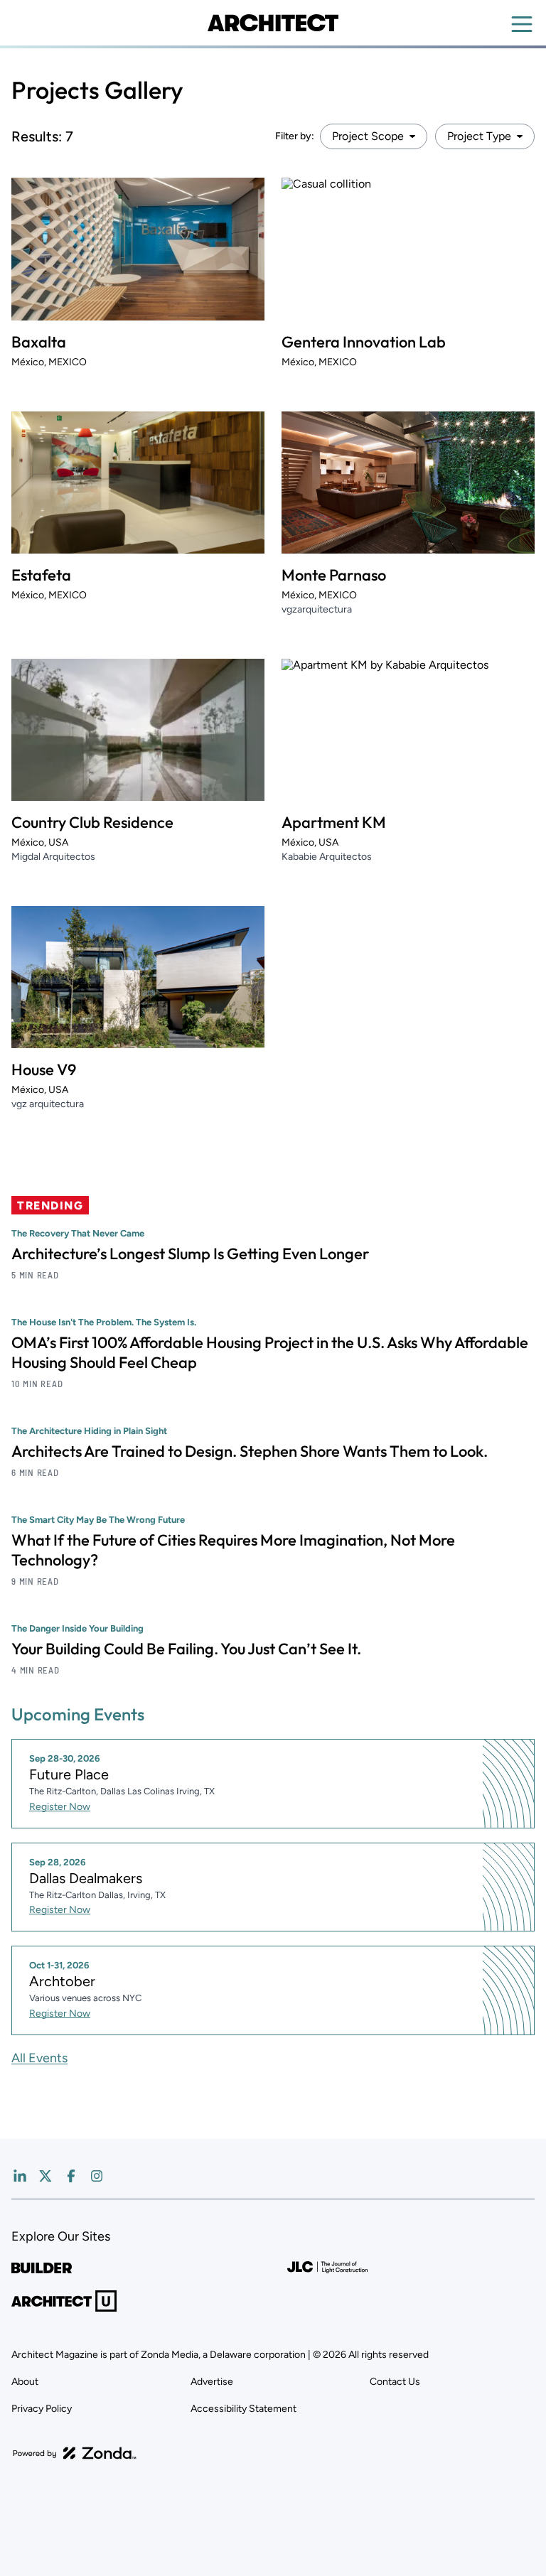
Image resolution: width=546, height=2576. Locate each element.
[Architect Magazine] (273, 23)
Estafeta (41, 575)
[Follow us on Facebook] (71, 2176)
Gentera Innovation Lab (364, 342)
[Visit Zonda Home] (75, 2453)
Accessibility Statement (243, 2409)
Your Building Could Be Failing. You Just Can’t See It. (186, 1649)
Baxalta (39, 342)
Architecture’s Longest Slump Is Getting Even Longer (190, 1254)
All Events (39, 2058)
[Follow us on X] (45, 2176)
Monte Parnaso (334, 575)
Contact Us (395, 2382)
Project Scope (368, 136)
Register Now (60, 1807)
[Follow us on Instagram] (97, 2176)
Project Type (479, 136)
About (25, 2382)
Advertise (212, 2382)
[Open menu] (522, 24)
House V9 (44, 1069)
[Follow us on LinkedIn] (20, 2176)
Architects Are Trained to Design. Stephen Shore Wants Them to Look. (250, 1451)
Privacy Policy (42, 2409)
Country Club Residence (92, 822)
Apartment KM (334, 822)
